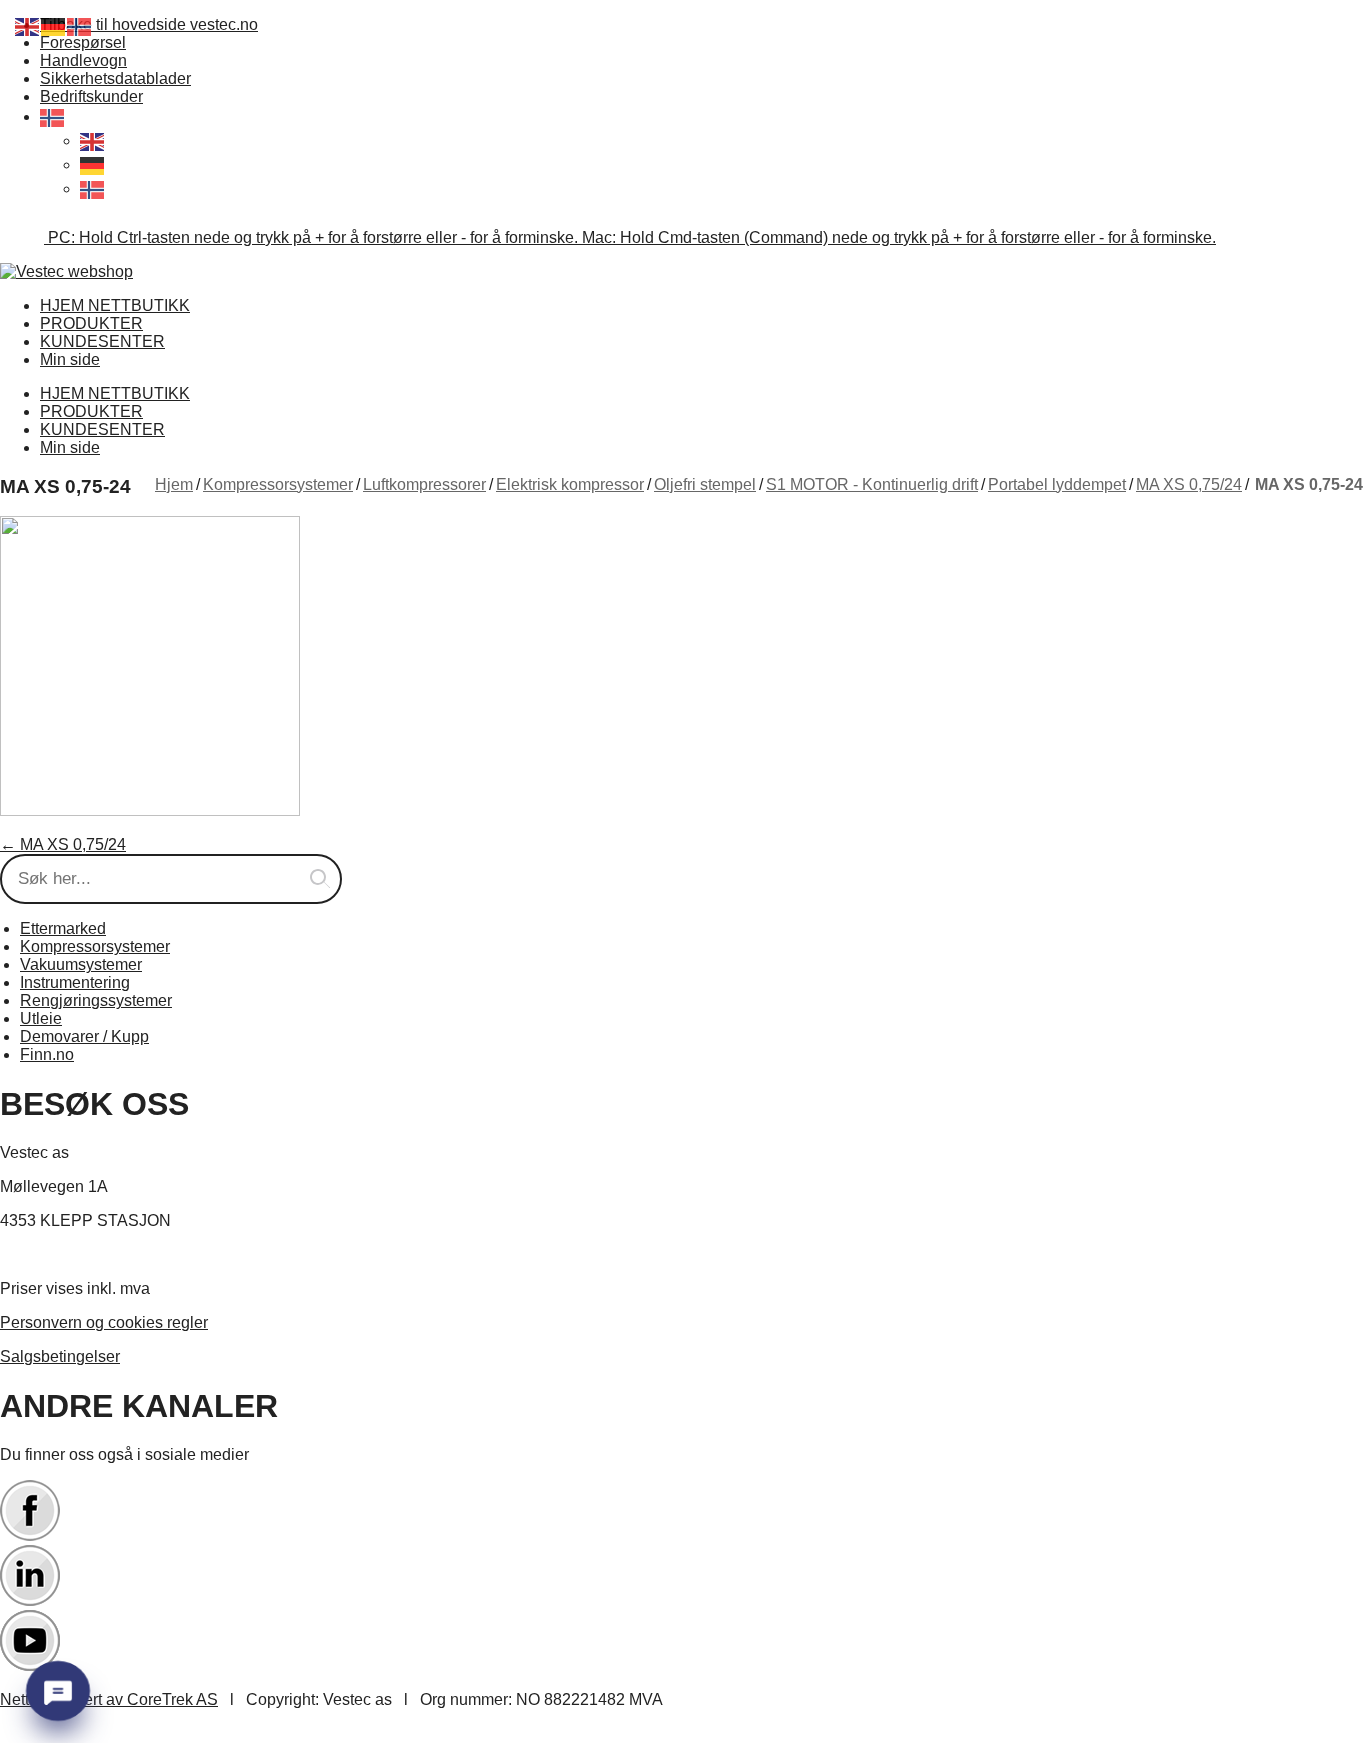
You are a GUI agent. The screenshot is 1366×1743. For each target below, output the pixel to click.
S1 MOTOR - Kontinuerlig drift (872, 484)
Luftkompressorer (424, 484)
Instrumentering (75, 982)
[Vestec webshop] (66, 271)
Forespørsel (83, 42)
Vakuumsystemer (81, 964)
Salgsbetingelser (60, 1356)
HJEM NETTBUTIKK (115, 305)
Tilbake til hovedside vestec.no (149, 24)
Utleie (41, 1018)
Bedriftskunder (91, 96)
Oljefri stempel (705, 484)
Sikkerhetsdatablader (115, 78)
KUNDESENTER (102, 341)
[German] (93, 164)
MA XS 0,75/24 (1189, 484)
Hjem (174, 484)
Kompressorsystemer (278, 484)
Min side (70, 359)
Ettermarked (63, 928)
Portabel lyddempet (1057, 484)
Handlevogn (83, 60)
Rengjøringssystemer (96, 1000)
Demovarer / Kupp (84, 1036)
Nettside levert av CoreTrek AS (109, 1699)
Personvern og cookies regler (104, 1322)
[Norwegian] (53, 116)
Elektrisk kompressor (570, 484)
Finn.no (47, 1054)
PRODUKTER (91, 323)
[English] (93, 140)
